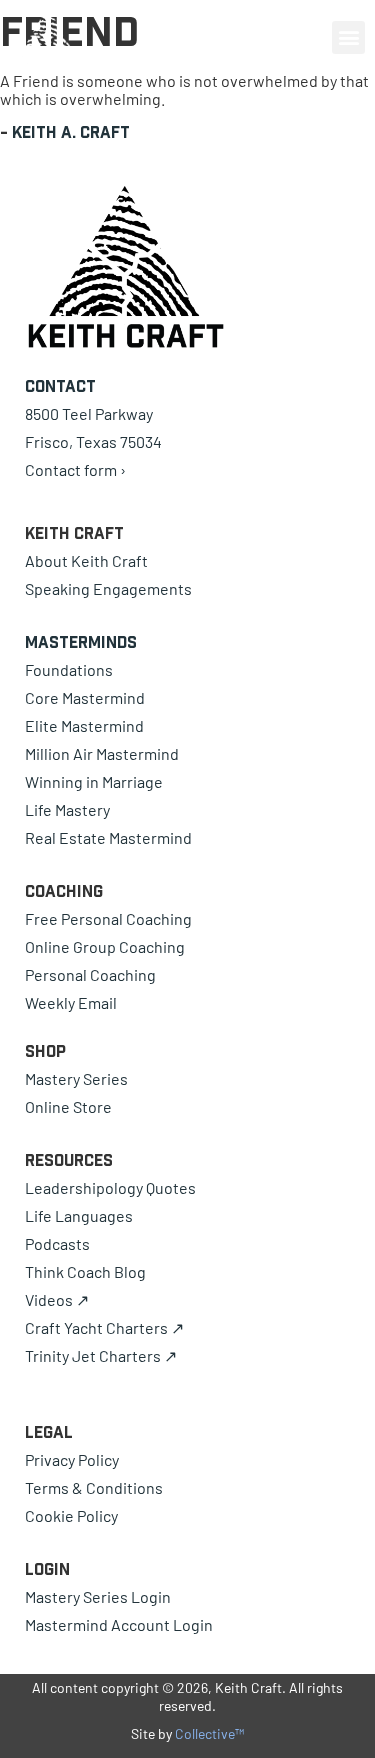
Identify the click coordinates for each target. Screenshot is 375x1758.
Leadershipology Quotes (110, 1187)
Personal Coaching (90, 974)
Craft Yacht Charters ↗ (104, 1327)
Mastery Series (76, 1078)
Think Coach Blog (85, 1271)
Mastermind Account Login (119, 1624)
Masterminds (81, 642)
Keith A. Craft (71, 132)
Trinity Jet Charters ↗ (101, 1355)
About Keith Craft (86, 560)
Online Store (68, 1106)
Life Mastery (67, 809)
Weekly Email (71, 1002)
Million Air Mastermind (102, 753)
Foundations (69, 669)
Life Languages (79, 1215)
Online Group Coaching (105, 946)
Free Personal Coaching (108, 918)
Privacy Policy (72, 1459)
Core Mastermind (85, 697)
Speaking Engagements (108, 588)
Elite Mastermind (84, 725)
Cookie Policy (71, 1515)
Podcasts (57, 1243)
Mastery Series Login (98, 1596)
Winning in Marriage (94, 781)
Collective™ (209, 1733)
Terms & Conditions (94, 1487)
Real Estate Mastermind (108, 837)
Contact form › (75, 469)
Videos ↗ (57, 1299)
